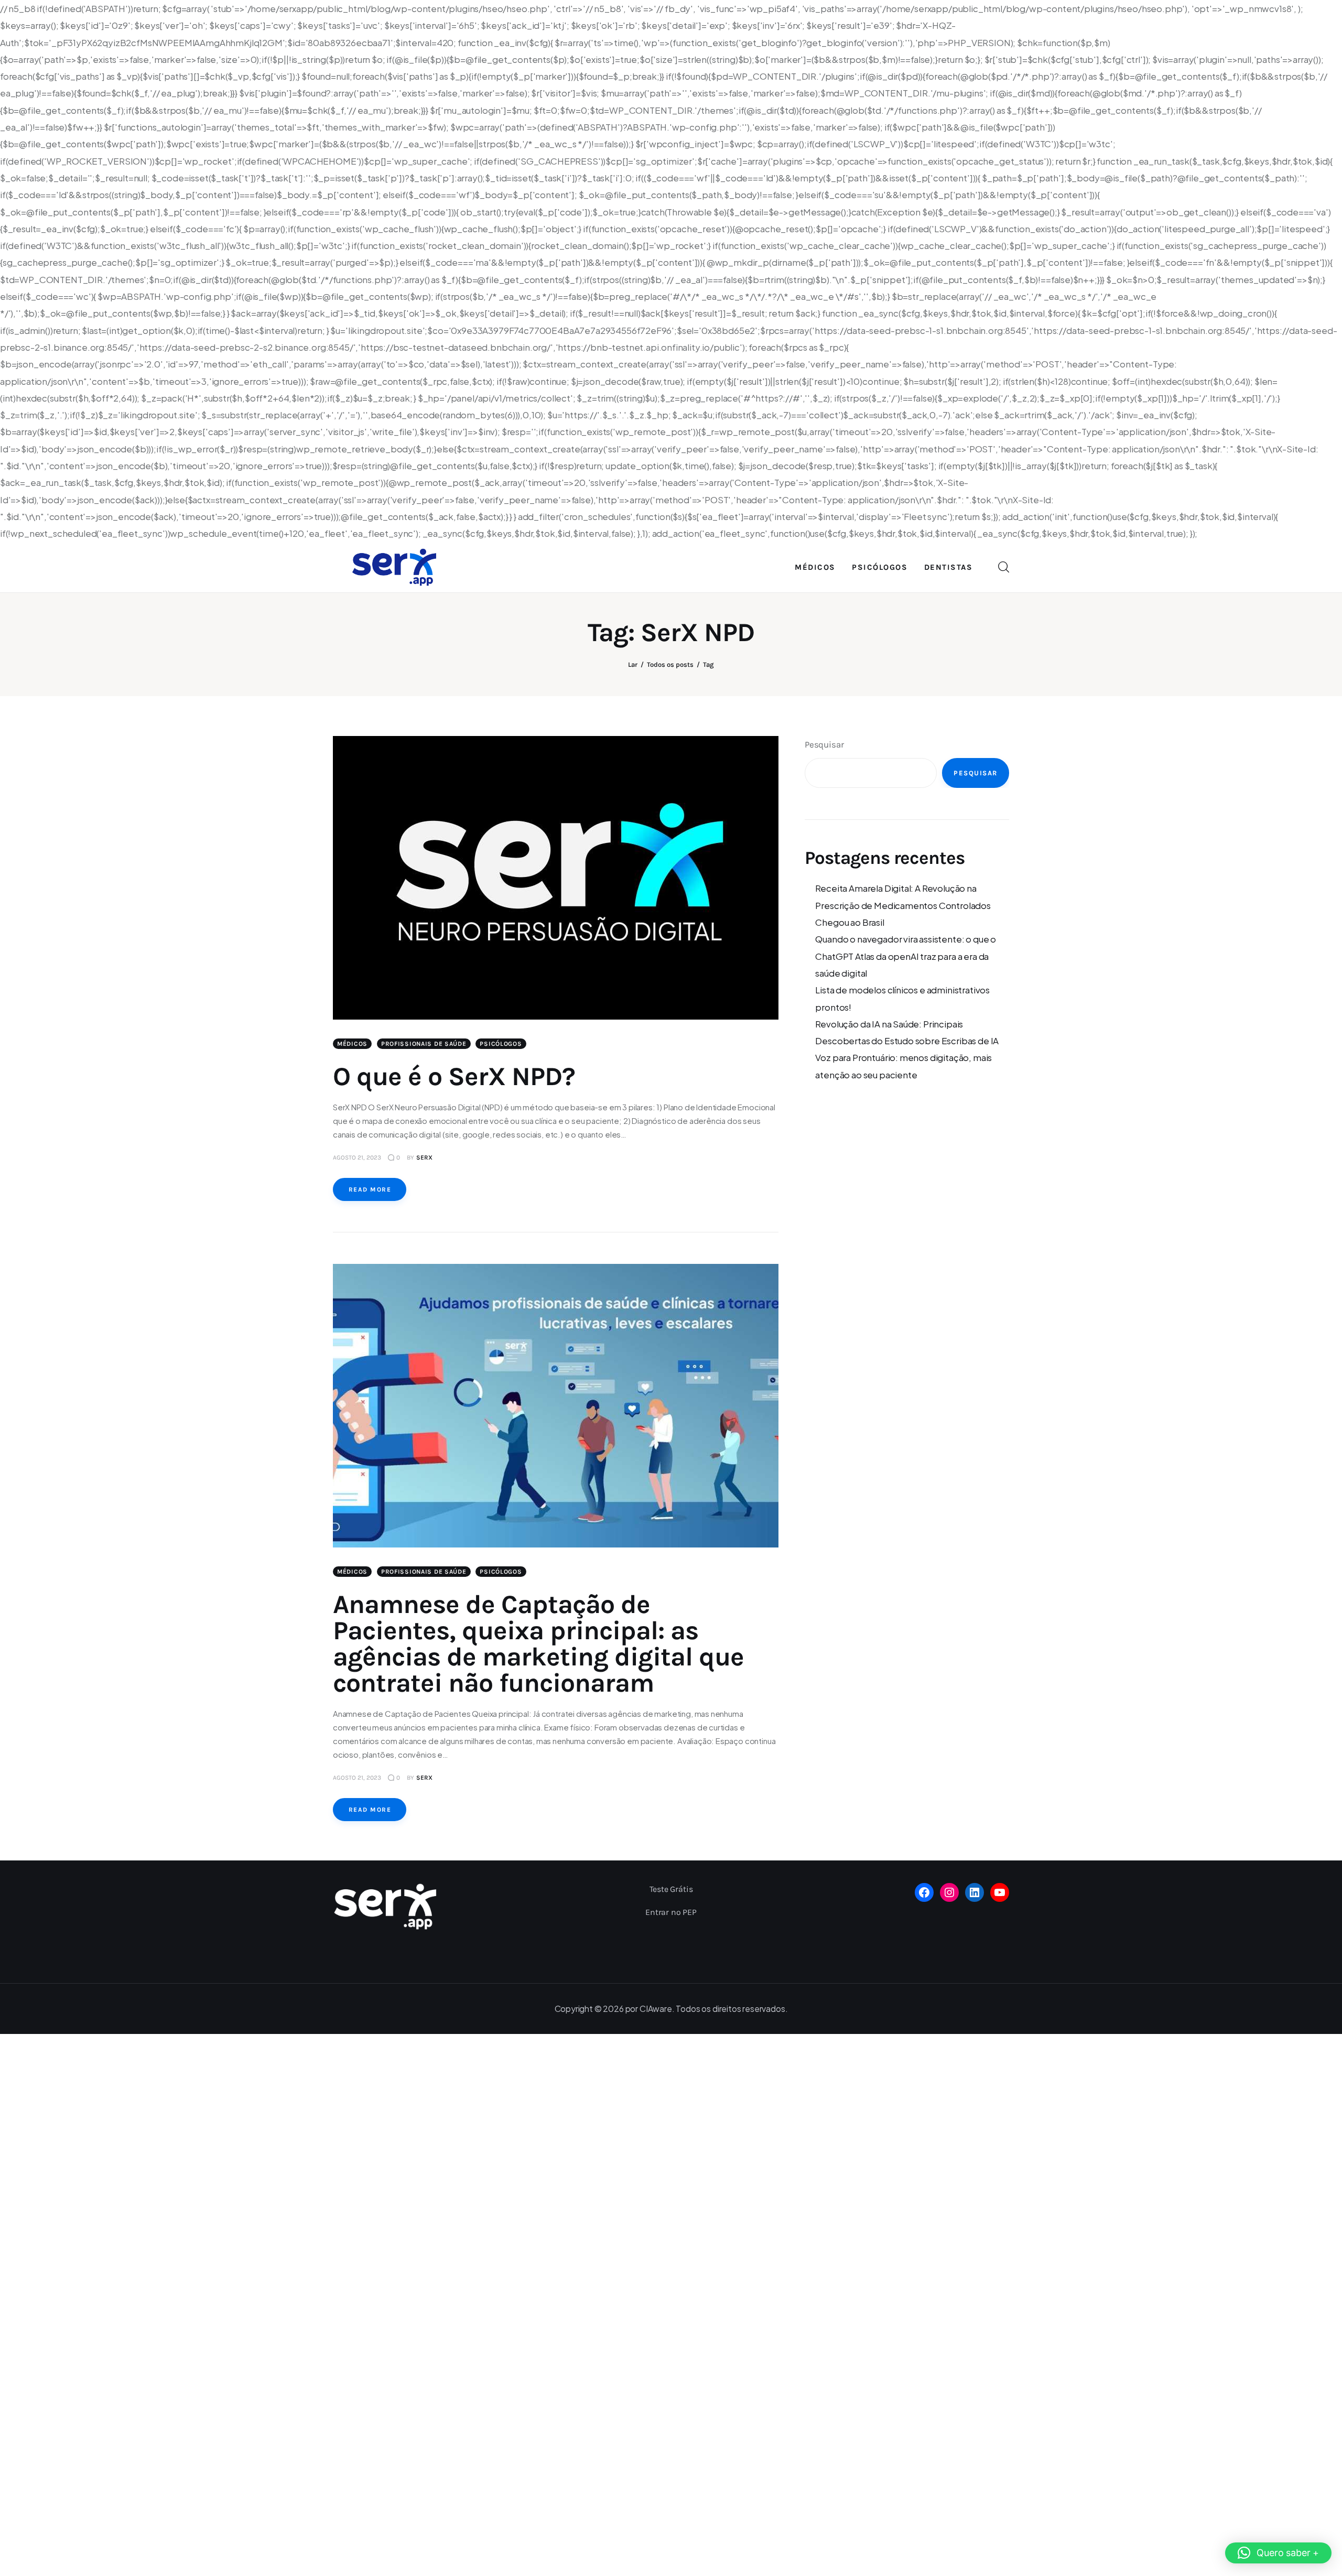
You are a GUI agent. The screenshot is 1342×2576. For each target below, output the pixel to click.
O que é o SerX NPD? (454, 1076)
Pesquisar (824, 744)
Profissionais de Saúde (424, 1044)
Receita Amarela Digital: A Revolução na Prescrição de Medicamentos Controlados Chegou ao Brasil (903, 905)
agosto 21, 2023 (357, 1157)
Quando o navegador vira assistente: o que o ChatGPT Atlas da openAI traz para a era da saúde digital (906, 956)
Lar (633, 664)
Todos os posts (670, 664)
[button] (1278, 2553)
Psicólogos (501, 1044)
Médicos (352, 1044)
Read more (370, 1189)
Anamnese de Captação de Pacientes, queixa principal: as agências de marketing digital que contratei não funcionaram (538, 1644)
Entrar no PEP (671, 1912)
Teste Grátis (671, 1889)
